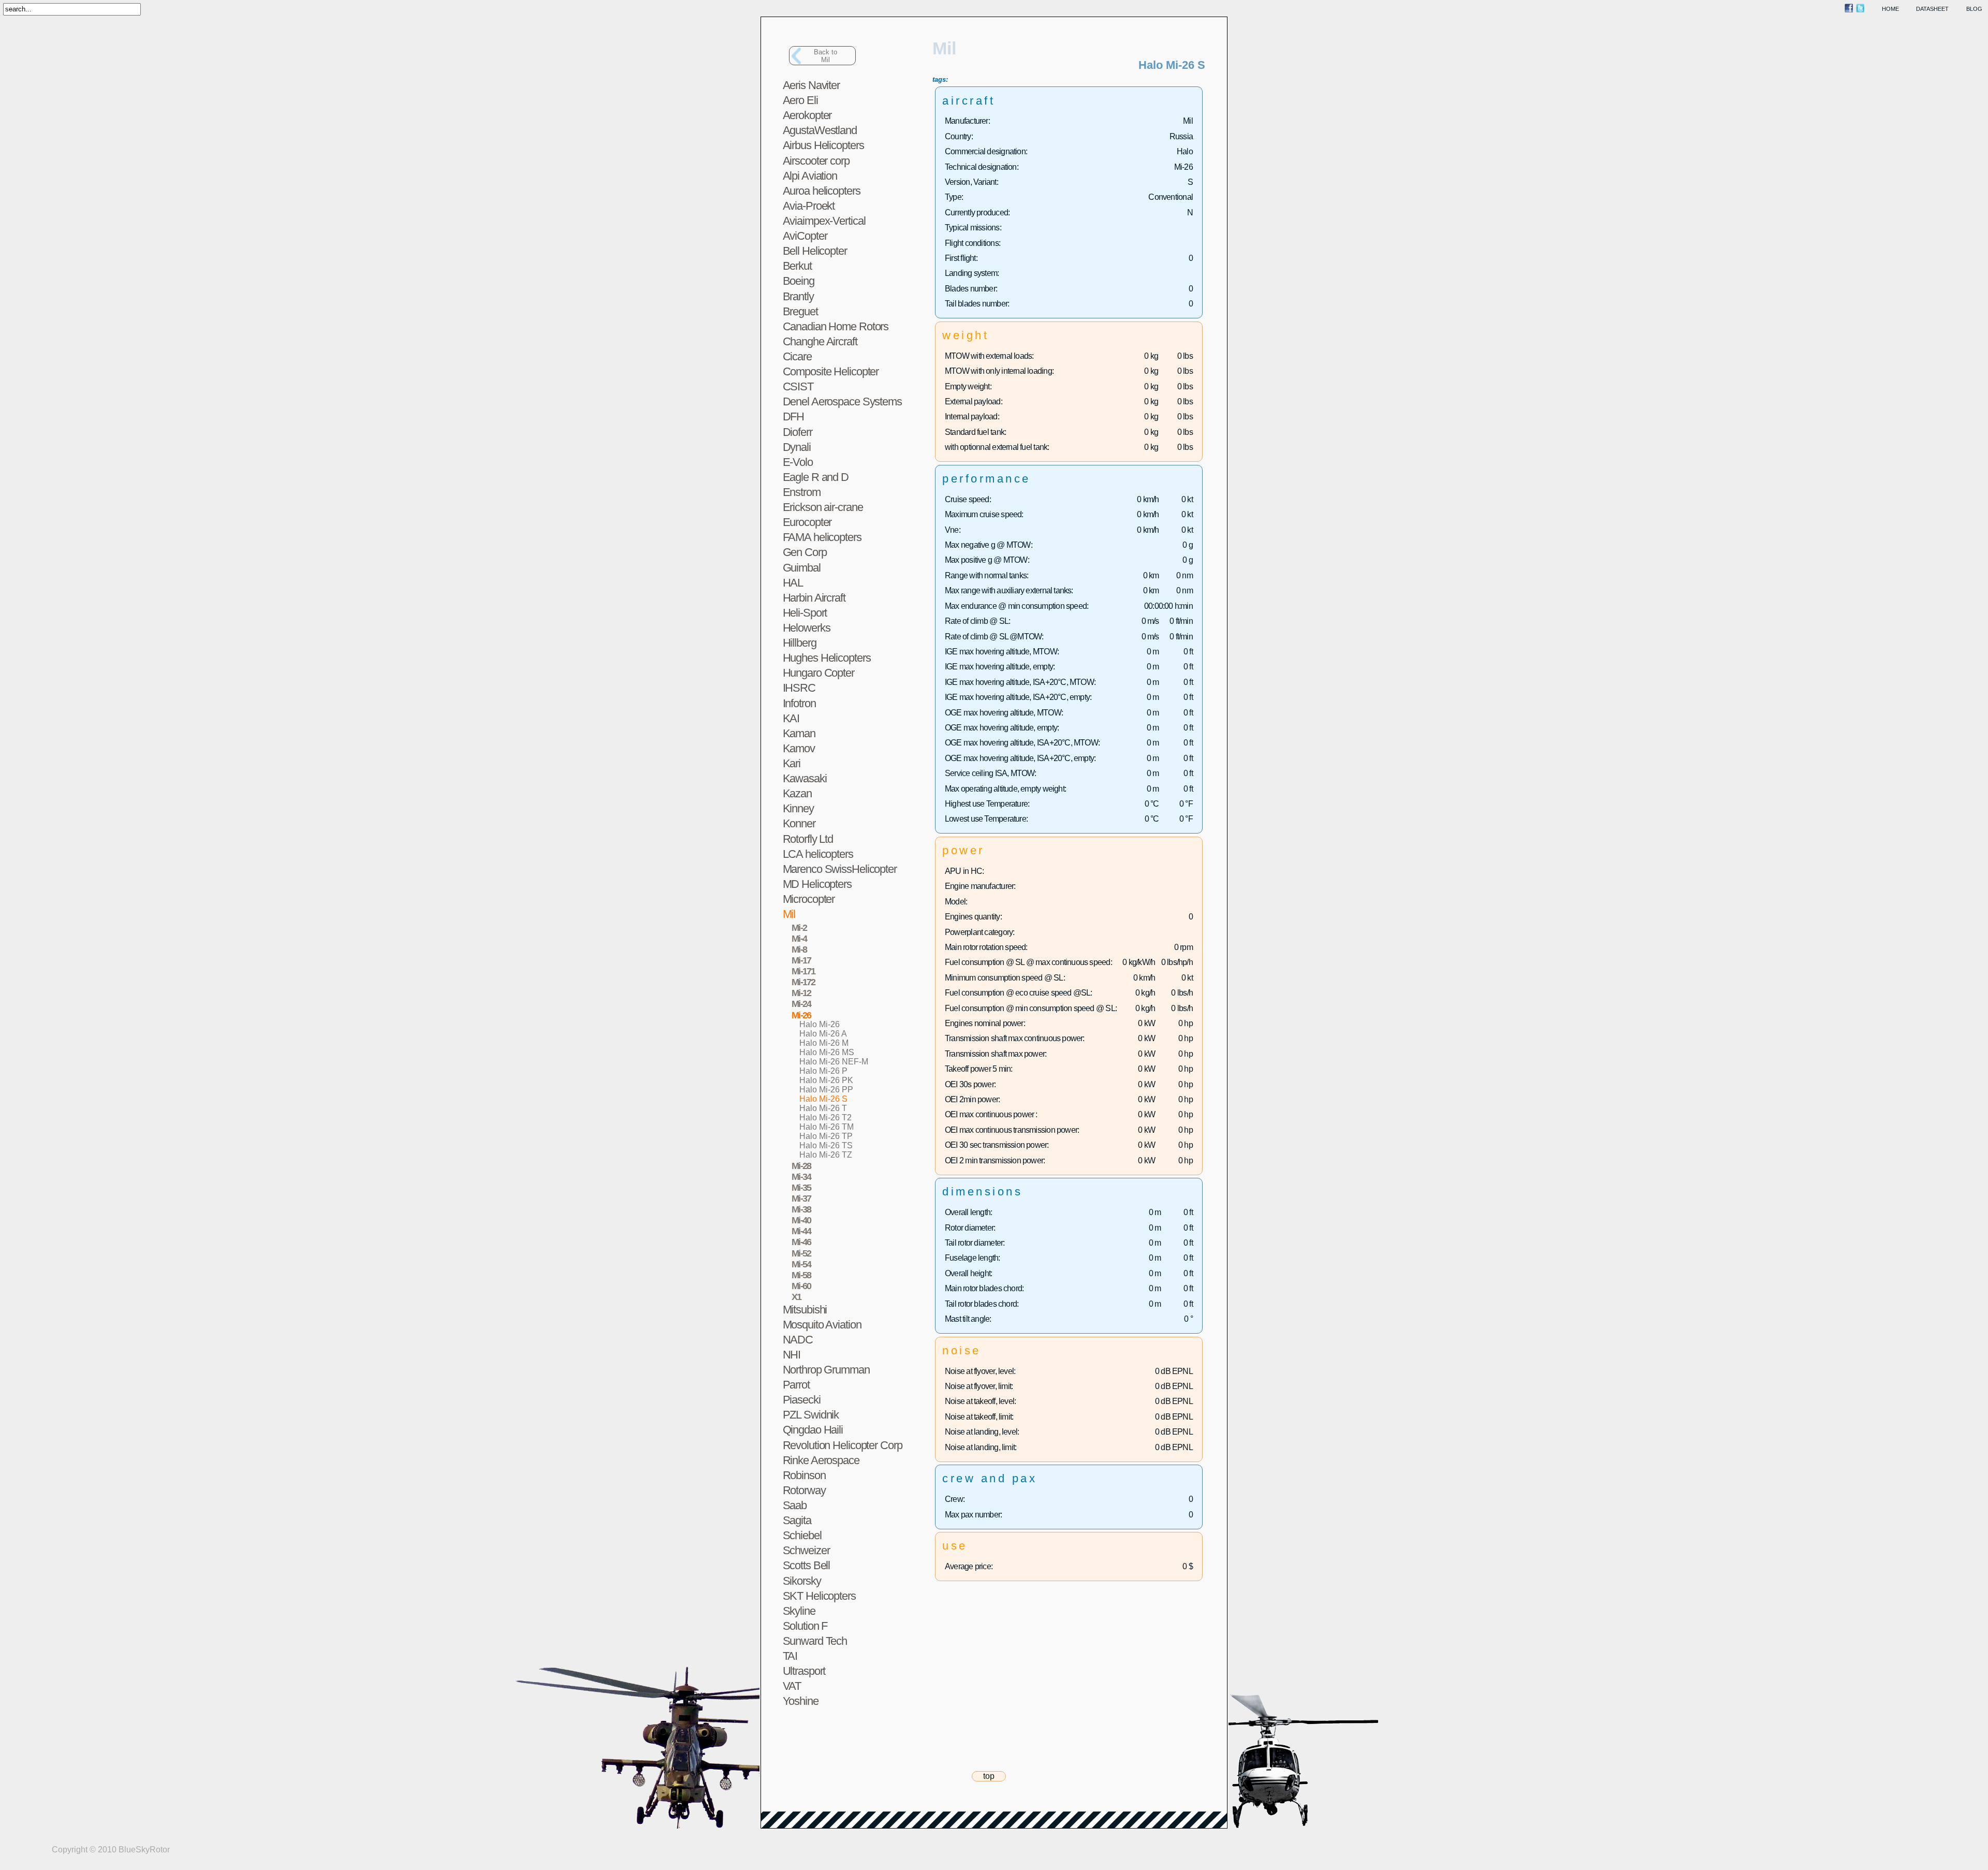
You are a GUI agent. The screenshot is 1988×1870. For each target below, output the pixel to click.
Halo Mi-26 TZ (826, 1155)
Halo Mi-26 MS (827, 1052)
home (1890, 9)
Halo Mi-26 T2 (825, 1117)
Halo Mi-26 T (823, 1108)
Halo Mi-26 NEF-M (834, 1062)
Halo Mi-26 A (823, 1034)
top (989, 1776)
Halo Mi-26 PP (826, 1090)
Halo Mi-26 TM (827, 1127)
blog (1974, 9)
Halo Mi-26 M (824, 1043)
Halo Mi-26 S (823, 1099)
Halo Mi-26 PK (826, 1080)
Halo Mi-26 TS (826, 1145)
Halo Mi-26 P (823, 1071)
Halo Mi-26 (820, 1024)
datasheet (1932, 9)
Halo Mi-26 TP (826, 1136)
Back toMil (825, 56)
